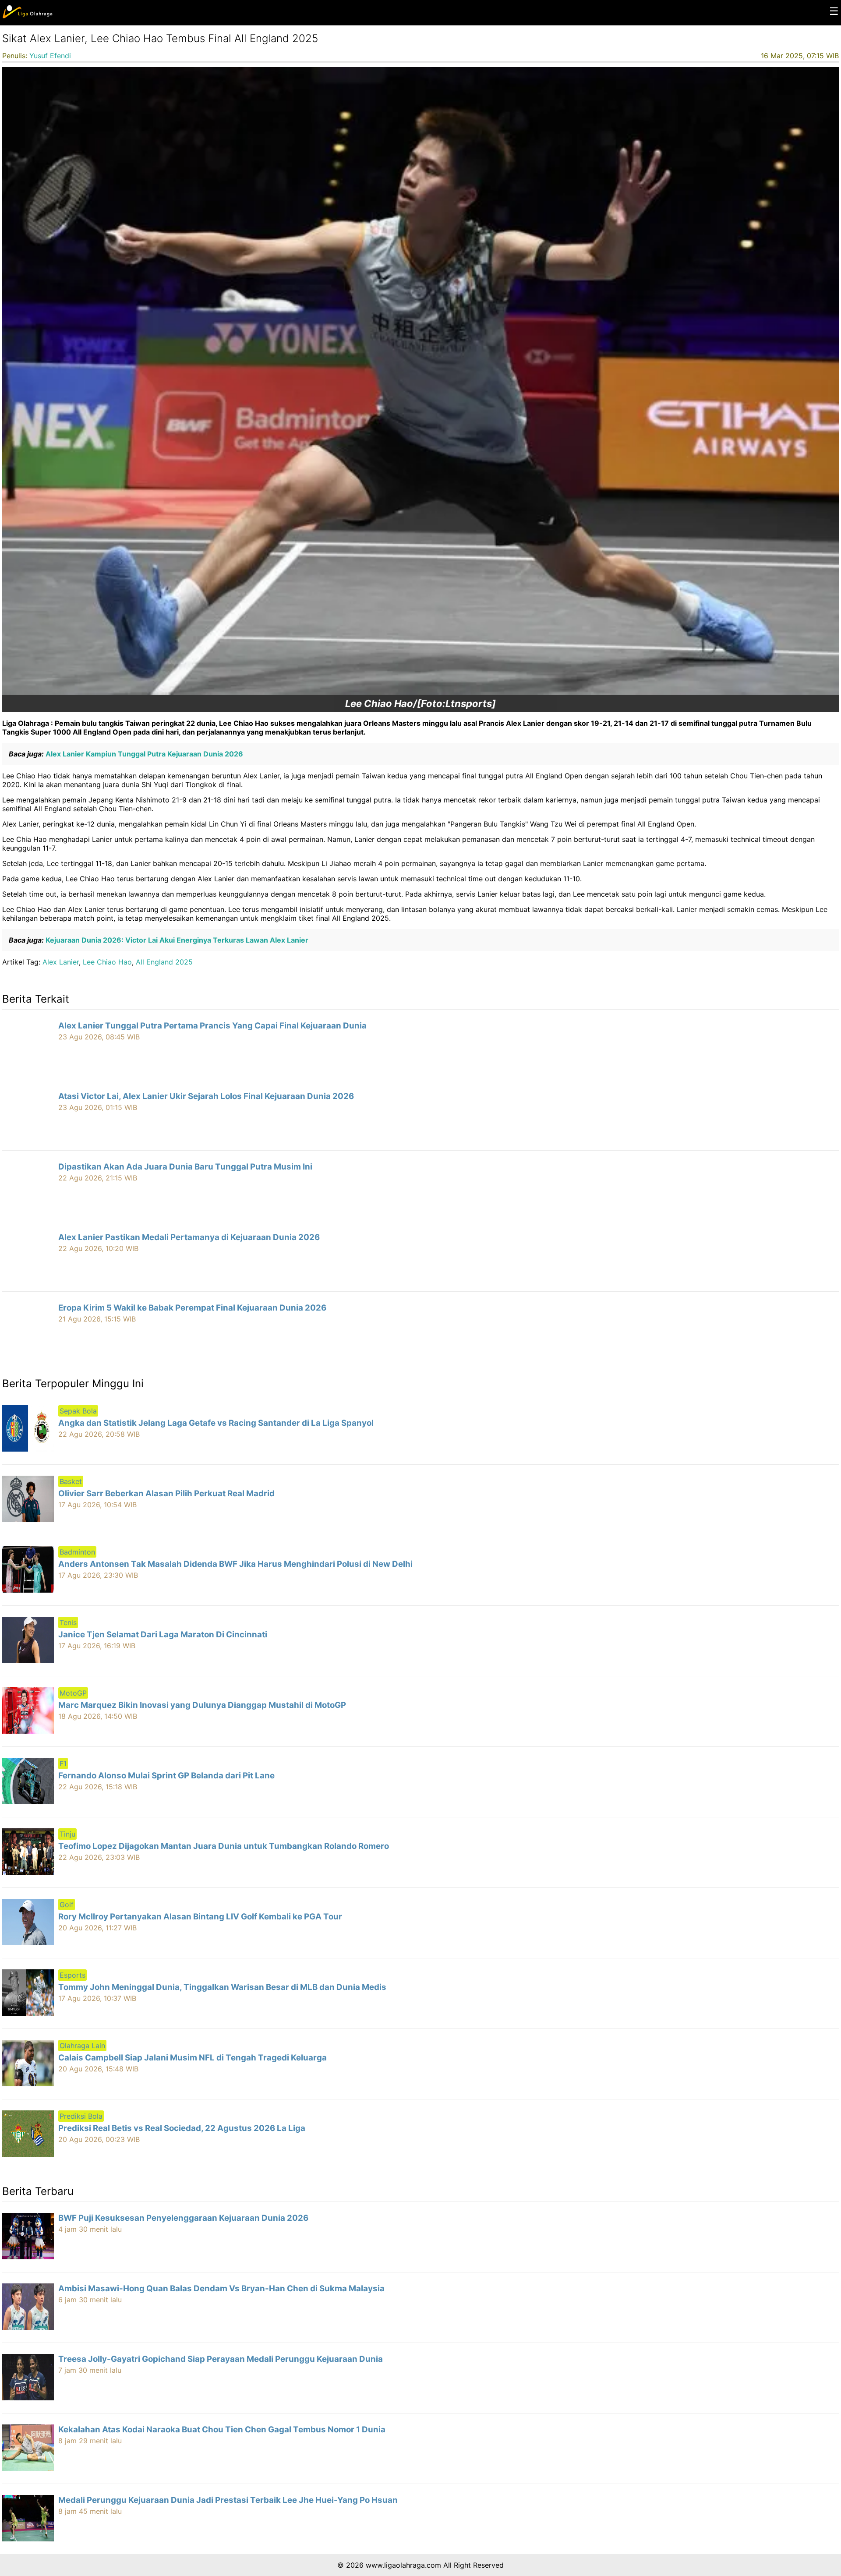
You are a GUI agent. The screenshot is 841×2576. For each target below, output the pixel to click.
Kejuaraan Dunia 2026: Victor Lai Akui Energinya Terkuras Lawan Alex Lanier (176, 940)
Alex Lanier (61, 962)
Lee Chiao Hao (107, 962)
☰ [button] (834, 11)
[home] (27, 16)
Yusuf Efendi (50, 56)
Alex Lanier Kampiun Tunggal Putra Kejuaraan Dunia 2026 (143, 754)
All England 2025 (164, 962)
